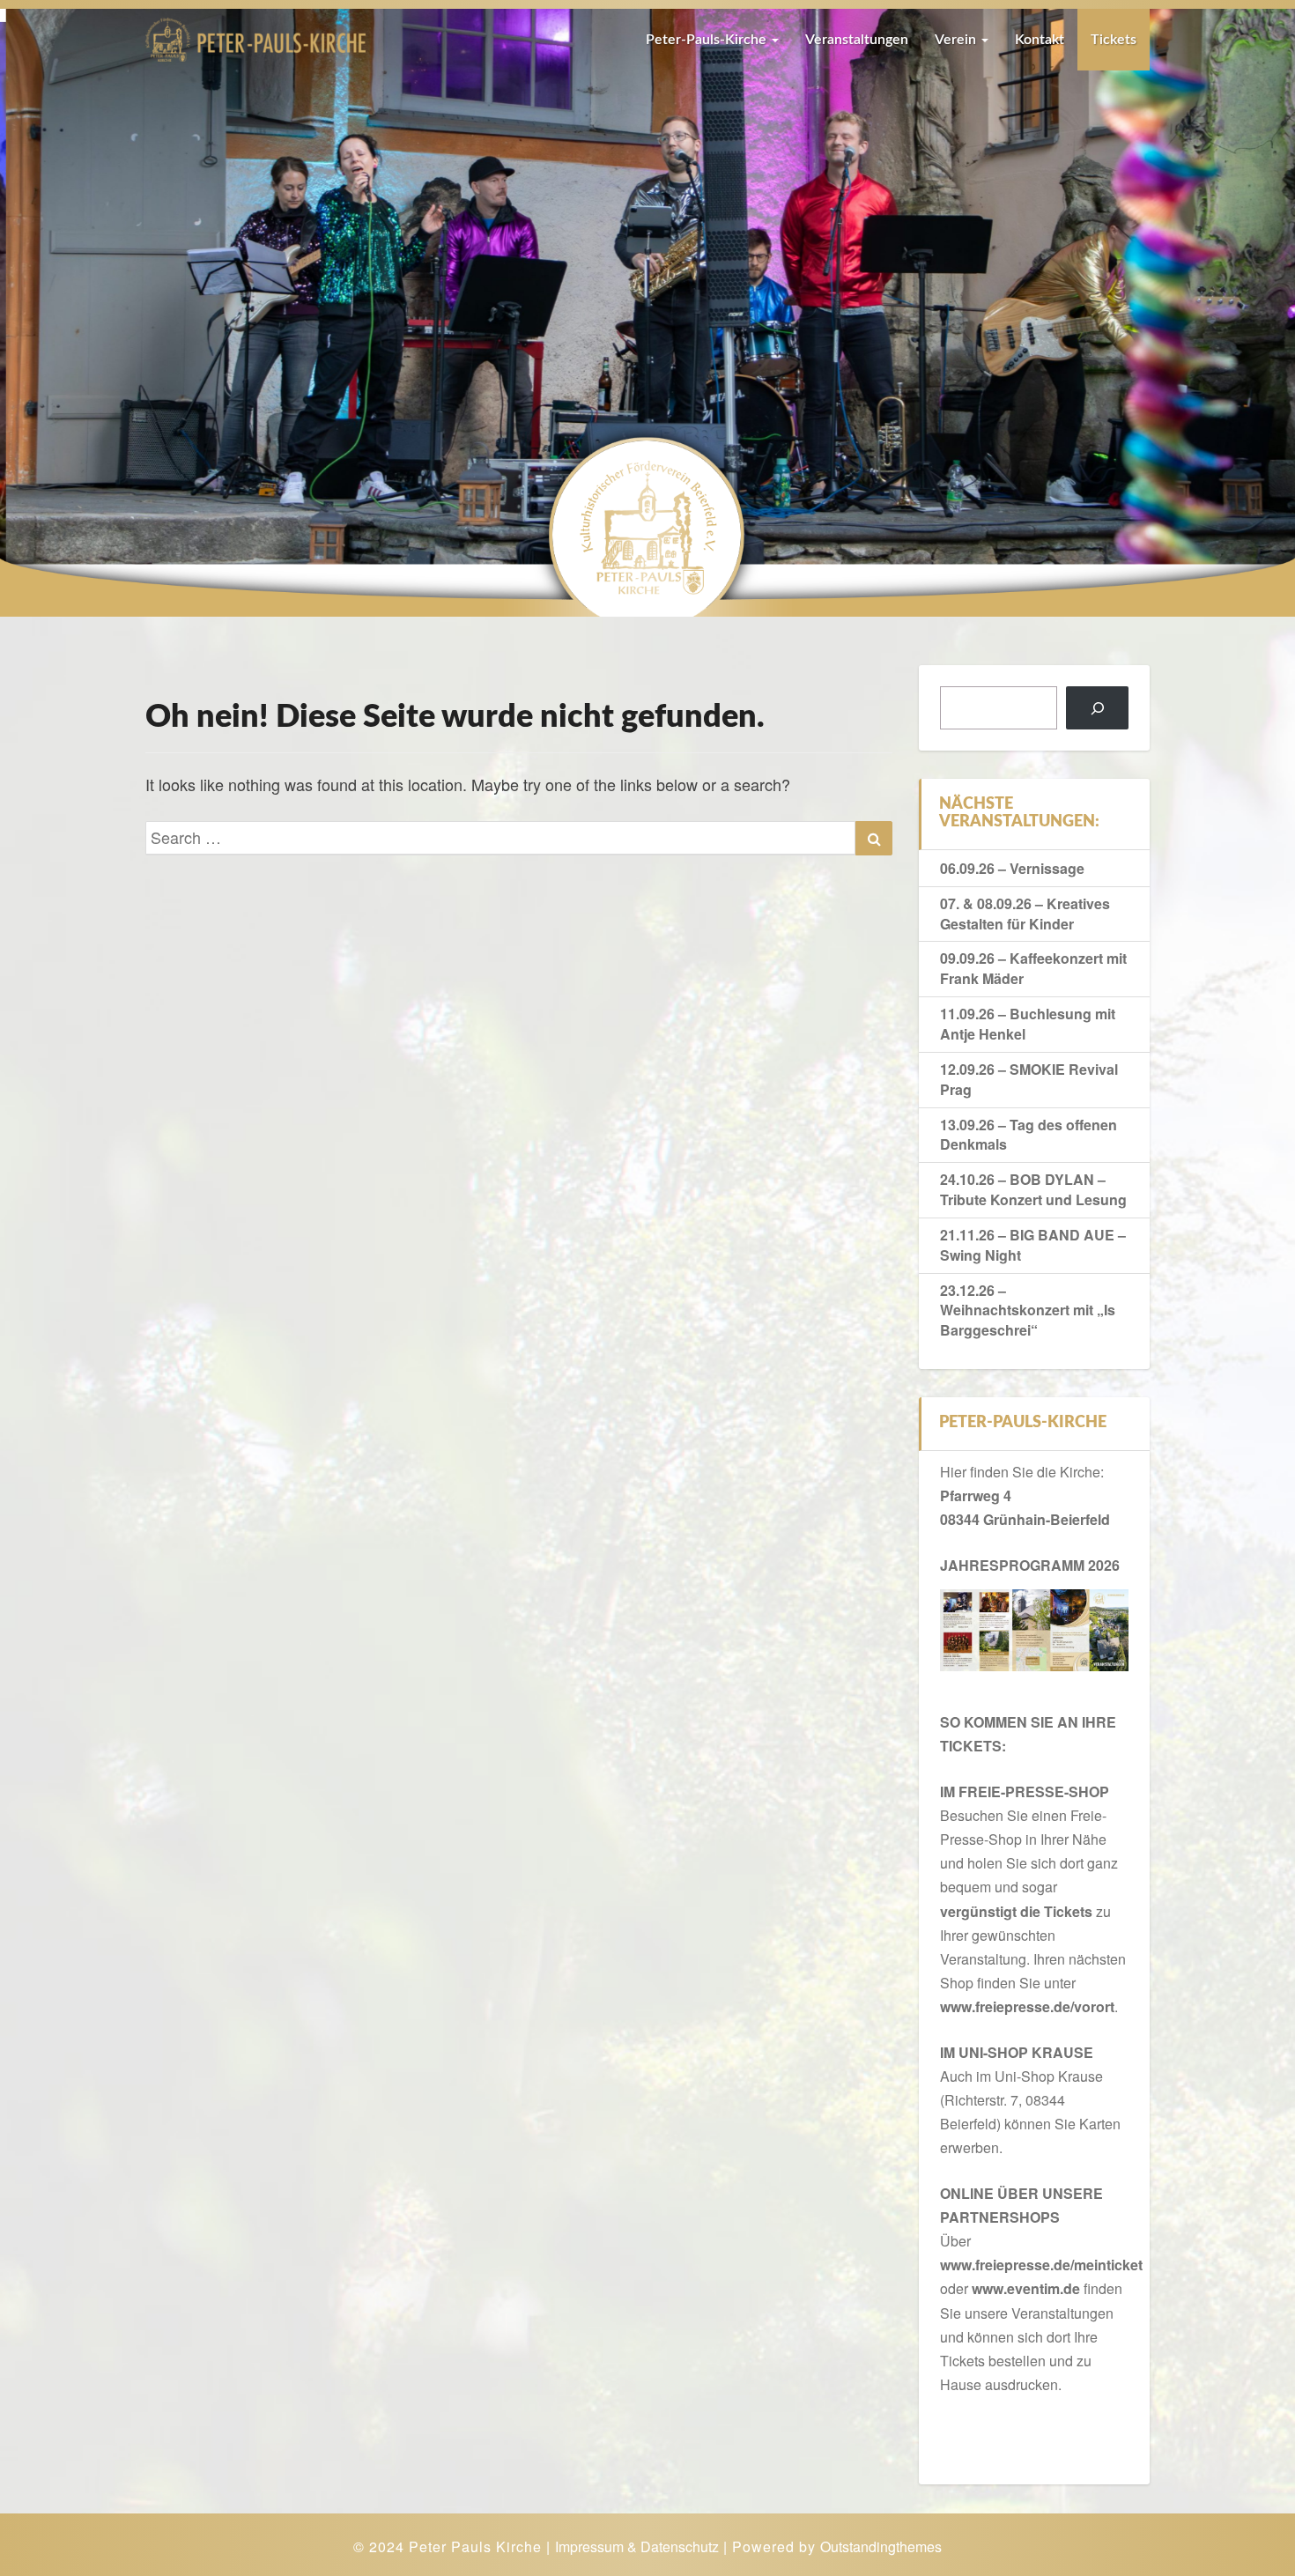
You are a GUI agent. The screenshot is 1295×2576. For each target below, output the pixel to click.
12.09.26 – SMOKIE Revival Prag (1029, 1079)
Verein (957, 40)
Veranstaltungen (857, 40)
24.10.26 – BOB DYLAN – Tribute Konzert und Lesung (1033, 1189)
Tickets (1114, 40)
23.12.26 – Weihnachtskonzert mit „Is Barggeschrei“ (1028, 1310)
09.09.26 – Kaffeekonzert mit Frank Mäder (1033, 968)
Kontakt (1040, 40)
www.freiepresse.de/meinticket (1041, 2265)
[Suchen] (1097, 708)
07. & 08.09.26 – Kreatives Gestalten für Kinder (1025, 914)
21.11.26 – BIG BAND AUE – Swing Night (1033, 1245)
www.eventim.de (1026, 2288)
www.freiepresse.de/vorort (1027, 2006)
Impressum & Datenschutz (637, 2546)
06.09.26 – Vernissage (1012, 868)
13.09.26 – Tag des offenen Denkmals (1029, 1135)
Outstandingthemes (881, 2546)
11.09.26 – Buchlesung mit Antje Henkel (1028, 1024)
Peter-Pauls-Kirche (708, 40)
